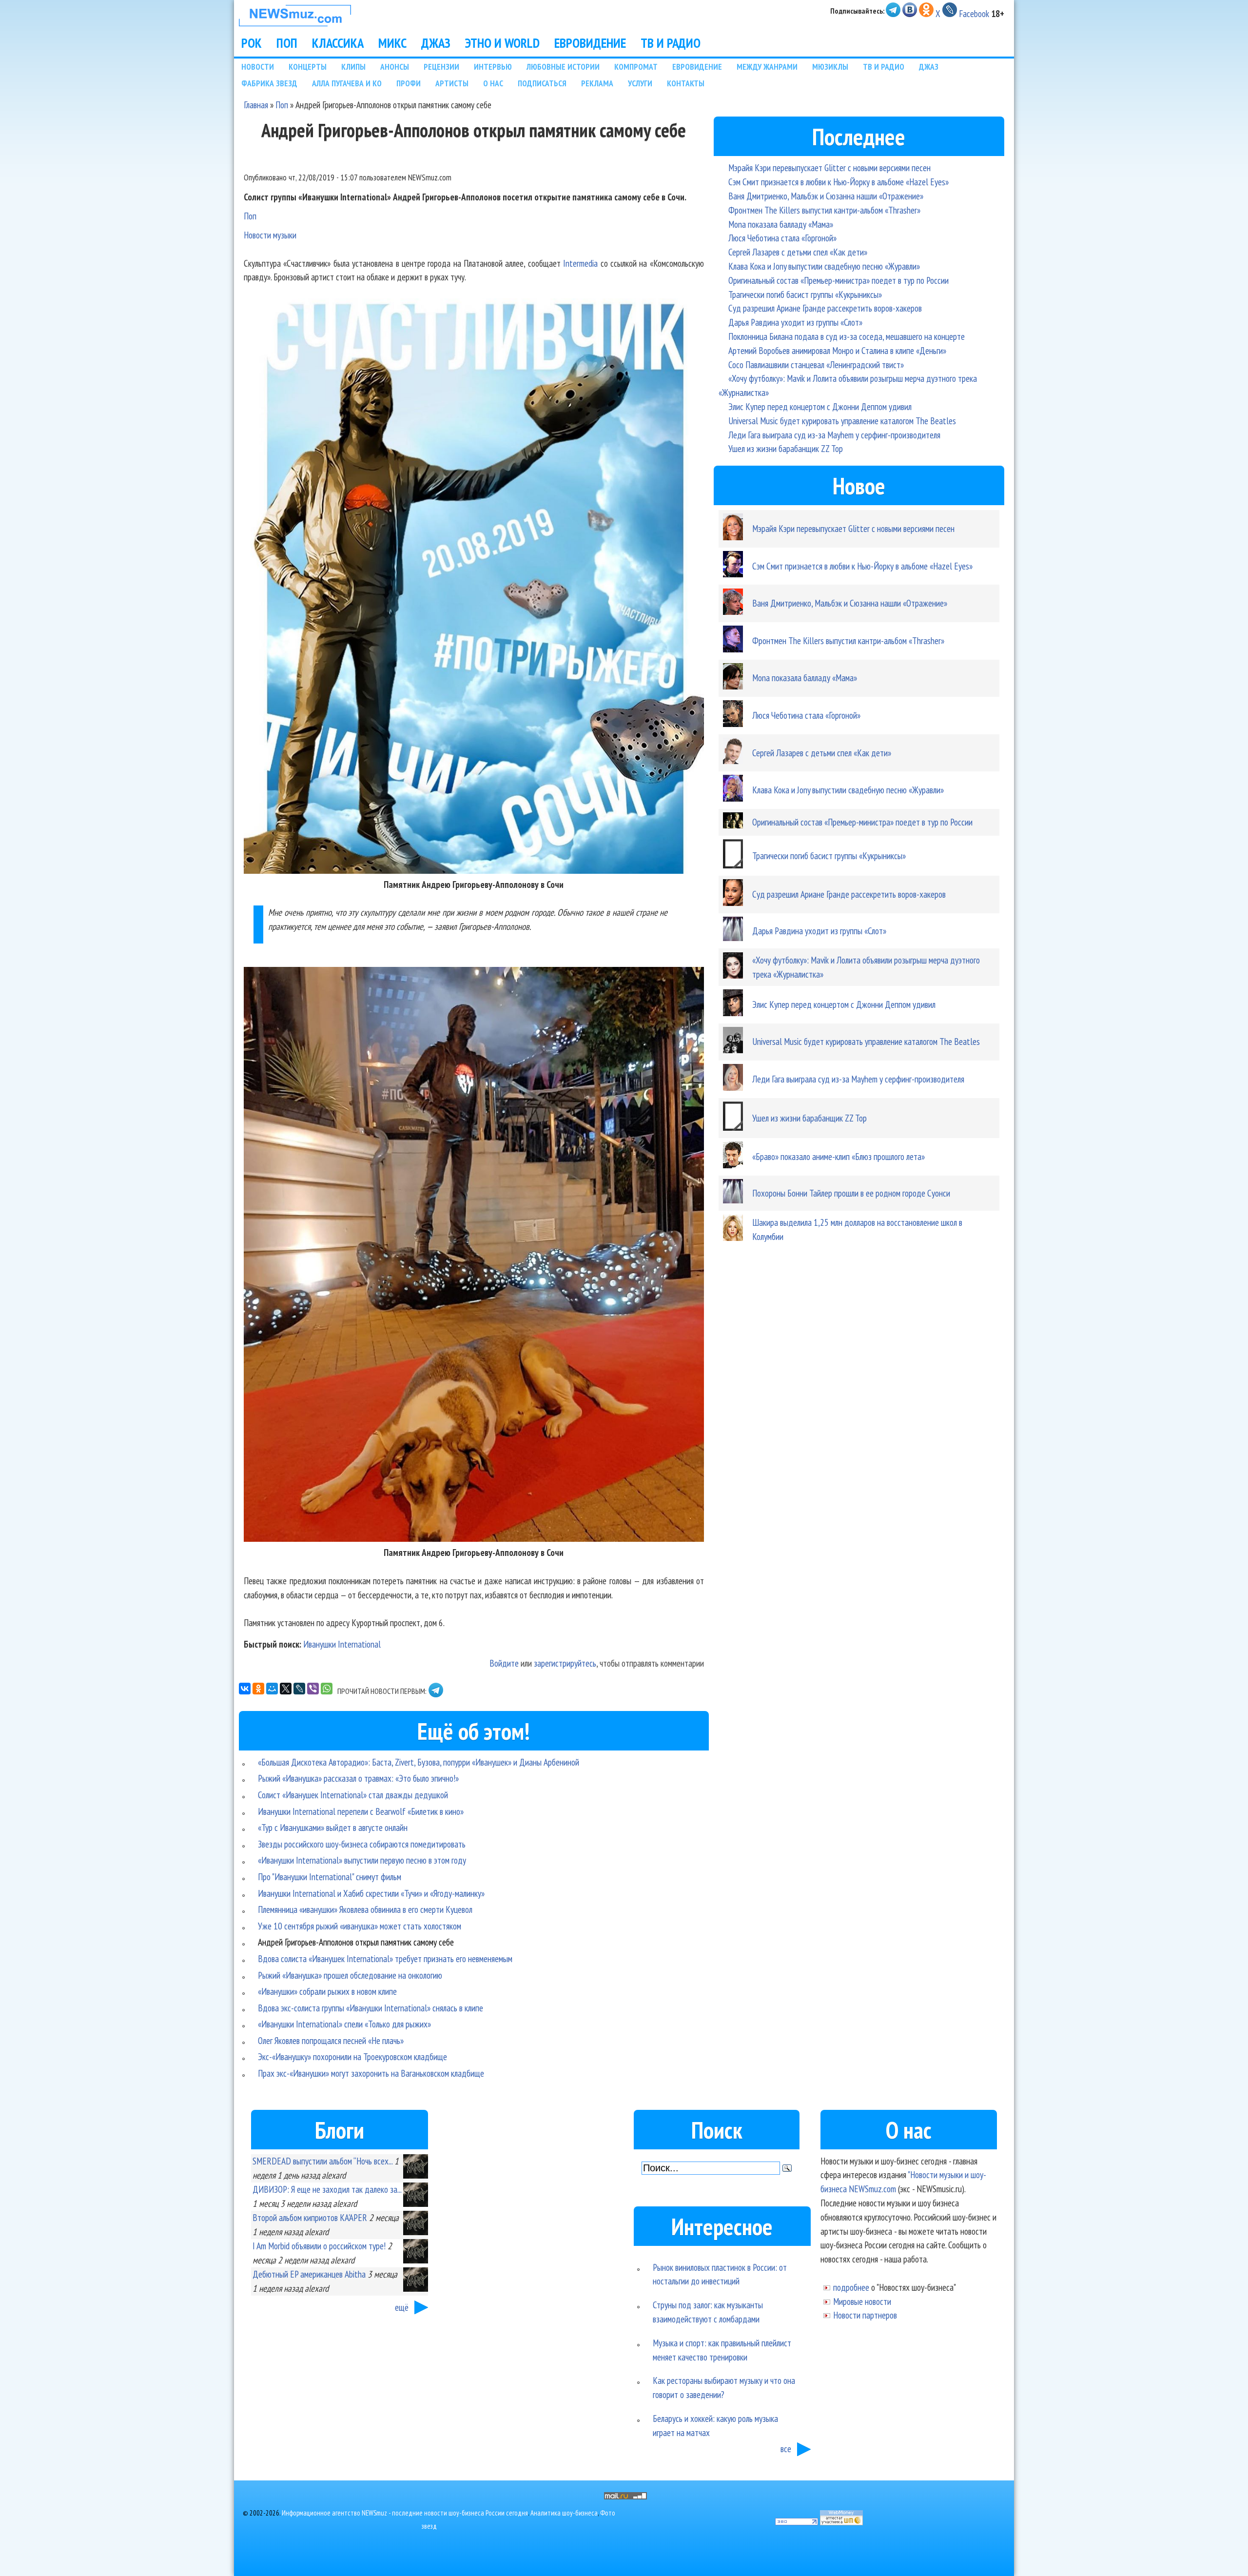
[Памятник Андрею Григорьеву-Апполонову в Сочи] (474, 870)
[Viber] (313, 1689)
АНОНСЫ (395, 67)
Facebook (974, 13)
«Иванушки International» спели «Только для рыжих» (344, 2024)
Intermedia (580, 263)
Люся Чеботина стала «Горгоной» (782, 238)
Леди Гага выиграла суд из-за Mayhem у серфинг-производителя (834, 435)
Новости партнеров (865, 2315)
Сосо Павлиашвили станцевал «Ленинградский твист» (816, 364)
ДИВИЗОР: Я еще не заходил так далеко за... (327, 2189)
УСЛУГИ (640, 83)
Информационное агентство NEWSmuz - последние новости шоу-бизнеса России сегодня (405, 2513)
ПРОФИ (409, 83)
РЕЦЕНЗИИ (441, 67)
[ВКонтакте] (245, 1689)
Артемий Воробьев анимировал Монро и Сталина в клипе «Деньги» (837, 350)
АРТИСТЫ (452, 83)
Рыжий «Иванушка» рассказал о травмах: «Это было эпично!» (358, 1778)
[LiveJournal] (299, 1689)
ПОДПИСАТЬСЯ (542, 83)
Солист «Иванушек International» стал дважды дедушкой (353, 1795)
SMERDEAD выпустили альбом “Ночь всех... (322, 2161)
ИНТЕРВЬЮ (493, 67)
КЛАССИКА (338, 43)
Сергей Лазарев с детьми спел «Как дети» (798, 252)
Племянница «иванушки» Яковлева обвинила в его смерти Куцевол (365, 1909)
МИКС (392, 43)
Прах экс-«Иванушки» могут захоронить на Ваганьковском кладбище (371, 2073)
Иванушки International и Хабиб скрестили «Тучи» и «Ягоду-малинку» (371, 1893)
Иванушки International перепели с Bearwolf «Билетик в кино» (361, 1811)
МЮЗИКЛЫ (830, 67)
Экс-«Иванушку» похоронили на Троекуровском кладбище (352, 2056)
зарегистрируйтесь (565, 1663)
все (786, 2448)
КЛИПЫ (353, 67)
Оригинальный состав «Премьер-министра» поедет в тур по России (838, 280)
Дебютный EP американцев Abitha (309, 2274)
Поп (282, 105)
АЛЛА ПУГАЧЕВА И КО (347, 83)
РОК (252, 43)
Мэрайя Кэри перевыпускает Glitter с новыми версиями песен (829, 167)
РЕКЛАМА (597, 83)
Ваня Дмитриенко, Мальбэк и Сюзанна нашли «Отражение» (826, 196)
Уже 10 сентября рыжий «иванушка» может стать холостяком (360, 1926)
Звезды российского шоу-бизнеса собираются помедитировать (362, 1844)
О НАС (493, 83)
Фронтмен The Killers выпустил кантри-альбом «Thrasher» (824, 210)
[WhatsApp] (327, 1689)
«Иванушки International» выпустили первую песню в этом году (362, 1860)
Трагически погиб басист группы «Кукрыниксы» (805, 294)
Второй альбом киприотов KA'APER (310, 2217)
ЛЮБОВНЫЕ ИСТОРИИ (563, 67)
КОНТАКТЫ (686, 83)
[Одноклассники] (258, 1689)
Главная (256, 105)
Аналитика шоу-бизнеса (564, 2513)
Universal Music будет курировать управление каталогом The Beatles (842, 421)
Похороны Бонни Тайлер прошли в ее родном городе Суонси (851, 1193)
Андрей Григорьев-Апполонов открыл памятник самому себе (356, 1942)
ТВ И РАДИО (671, 43)
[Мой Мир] (272, 1689)
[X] (286, 1689)
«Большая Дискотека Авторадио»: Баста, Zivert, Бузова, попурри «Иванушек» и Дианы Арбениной (419, 1762)
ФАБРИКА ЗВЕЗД (269, 83)
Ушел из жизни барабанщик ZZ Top (786, 448)
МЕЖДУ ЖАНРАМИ (767, 67)
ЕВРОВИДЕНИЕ (590, 43)
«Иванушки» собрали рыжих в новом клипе (327, 1991)
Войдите (504, 1663)
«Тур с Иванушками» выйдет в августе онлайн (333, 1827)
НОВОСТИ (258, 67)
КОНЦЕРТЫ (308, 67)
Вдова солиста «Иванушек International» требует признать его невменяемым (385, 1958)
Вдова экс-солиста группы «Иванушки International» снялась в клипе (370, 2008)
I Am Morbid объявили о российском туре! (319, 2246)
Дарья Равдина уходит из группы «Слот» (795, 322)
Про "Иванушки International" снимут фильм (330, 1877)
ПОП (287, 43)
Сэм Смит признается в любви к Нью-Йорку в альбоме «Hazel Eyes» (838, 182)
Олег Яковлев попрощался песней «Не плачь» (331, 2040)
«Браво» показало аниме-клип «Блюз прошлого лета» (838, 1156)
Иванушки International (342, 1644)
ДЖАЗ (436, 43)
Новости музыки (270, 235)
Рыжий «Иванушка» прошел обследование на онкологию (350, 1975)
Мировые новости (862, 2301)
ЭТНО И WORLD (502, 43)
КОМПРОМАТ (636, 67)
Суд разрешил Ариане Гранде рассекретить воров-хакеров (825, 308)
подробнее (851, 2287)
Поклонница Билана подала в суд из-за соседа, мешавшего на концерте (847, 336)
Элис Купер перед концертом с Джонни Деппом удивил (820, 406)
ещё (402, 2307)
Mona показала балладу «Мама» (781, 224)
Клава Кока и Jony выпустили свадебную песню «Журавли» (824, 266)
